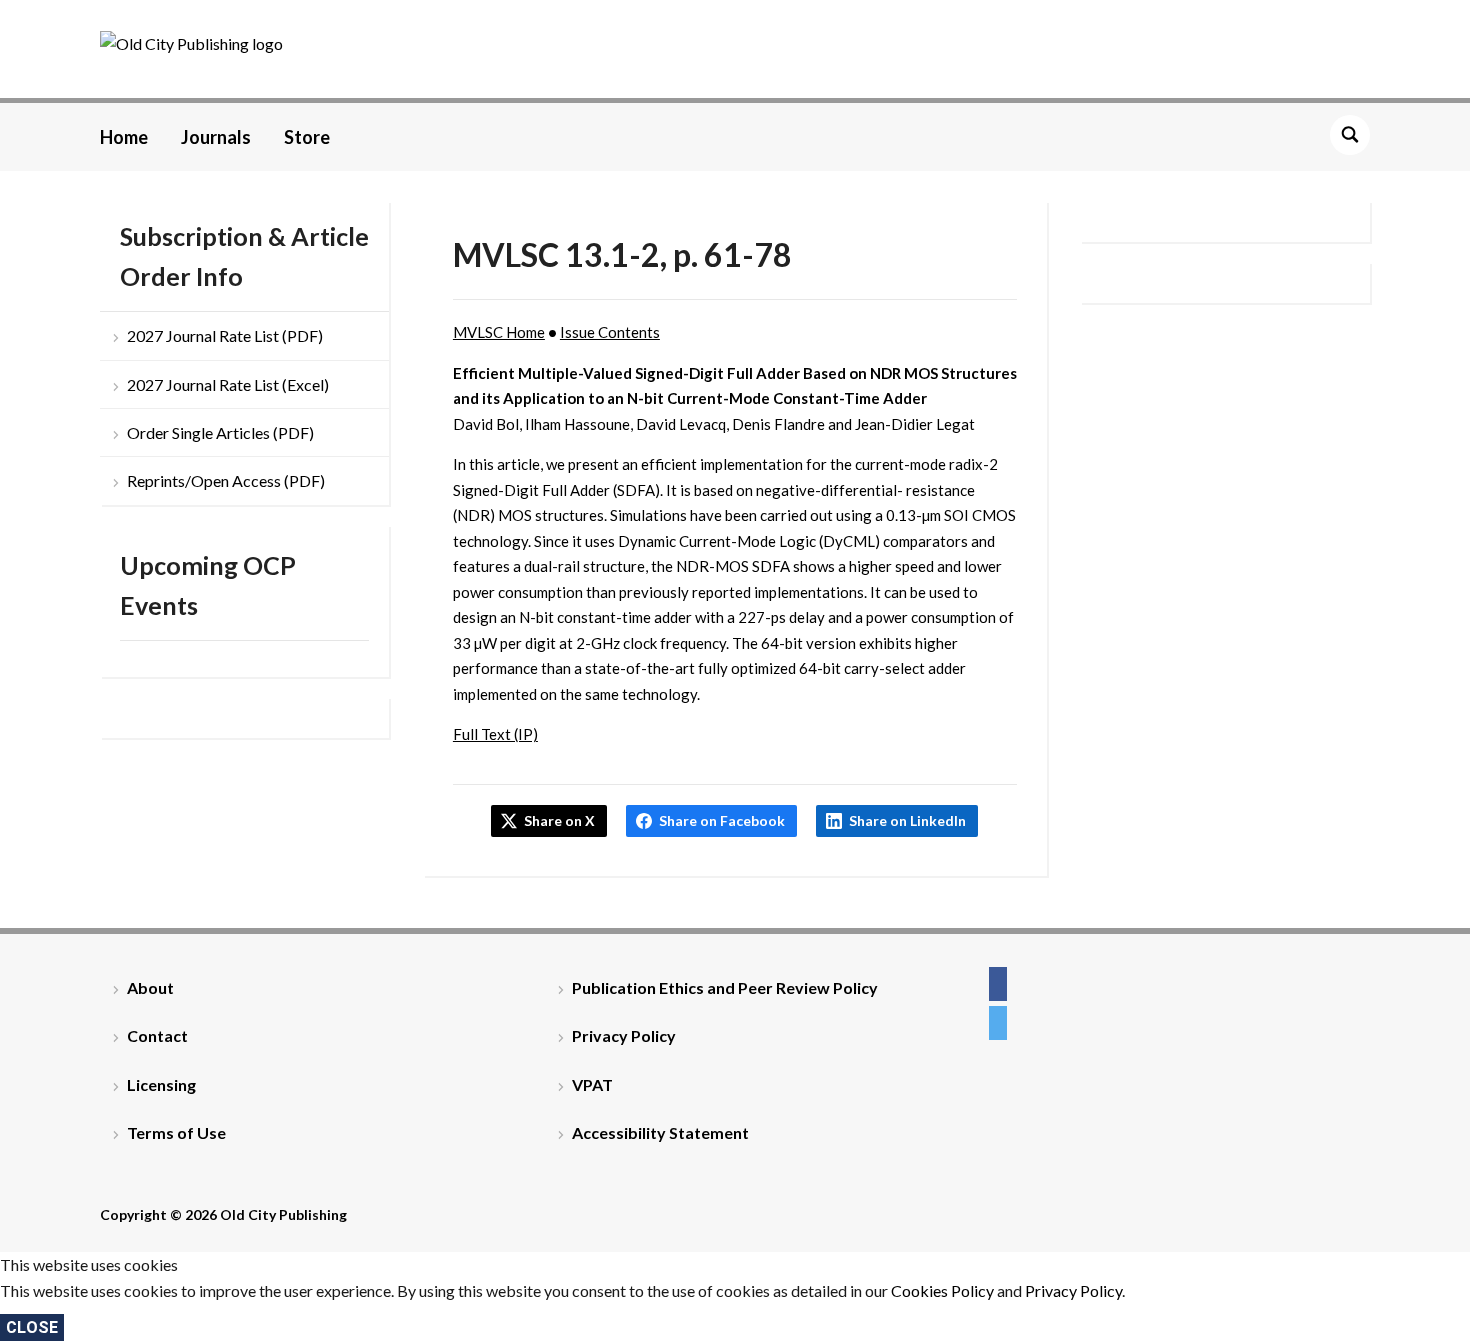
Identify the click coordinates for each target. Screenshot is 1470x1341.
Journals (216, 137)
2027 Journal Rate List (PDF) (225, 335)
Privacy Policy (624, 1035)
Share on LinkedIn (907, 820)
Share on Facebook (722, 820)
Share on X (559, 820)
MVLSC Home (499, 332)
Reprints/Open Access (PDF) (226, 480)
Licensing (161, 1084)
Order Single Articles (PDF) (220, 432)
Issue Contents (610, 332)
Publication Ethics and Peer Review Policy (725, 987)
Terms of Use (176, 1132)
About (150, 987)
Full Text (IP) (495, 734)
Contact (157, 1035)
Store (307, 137)
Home (124, 137)
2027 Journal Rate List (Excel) (228, 384)
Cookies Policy (942, 1290)
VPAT (592, 1084)
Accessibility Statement (660, 1132)
